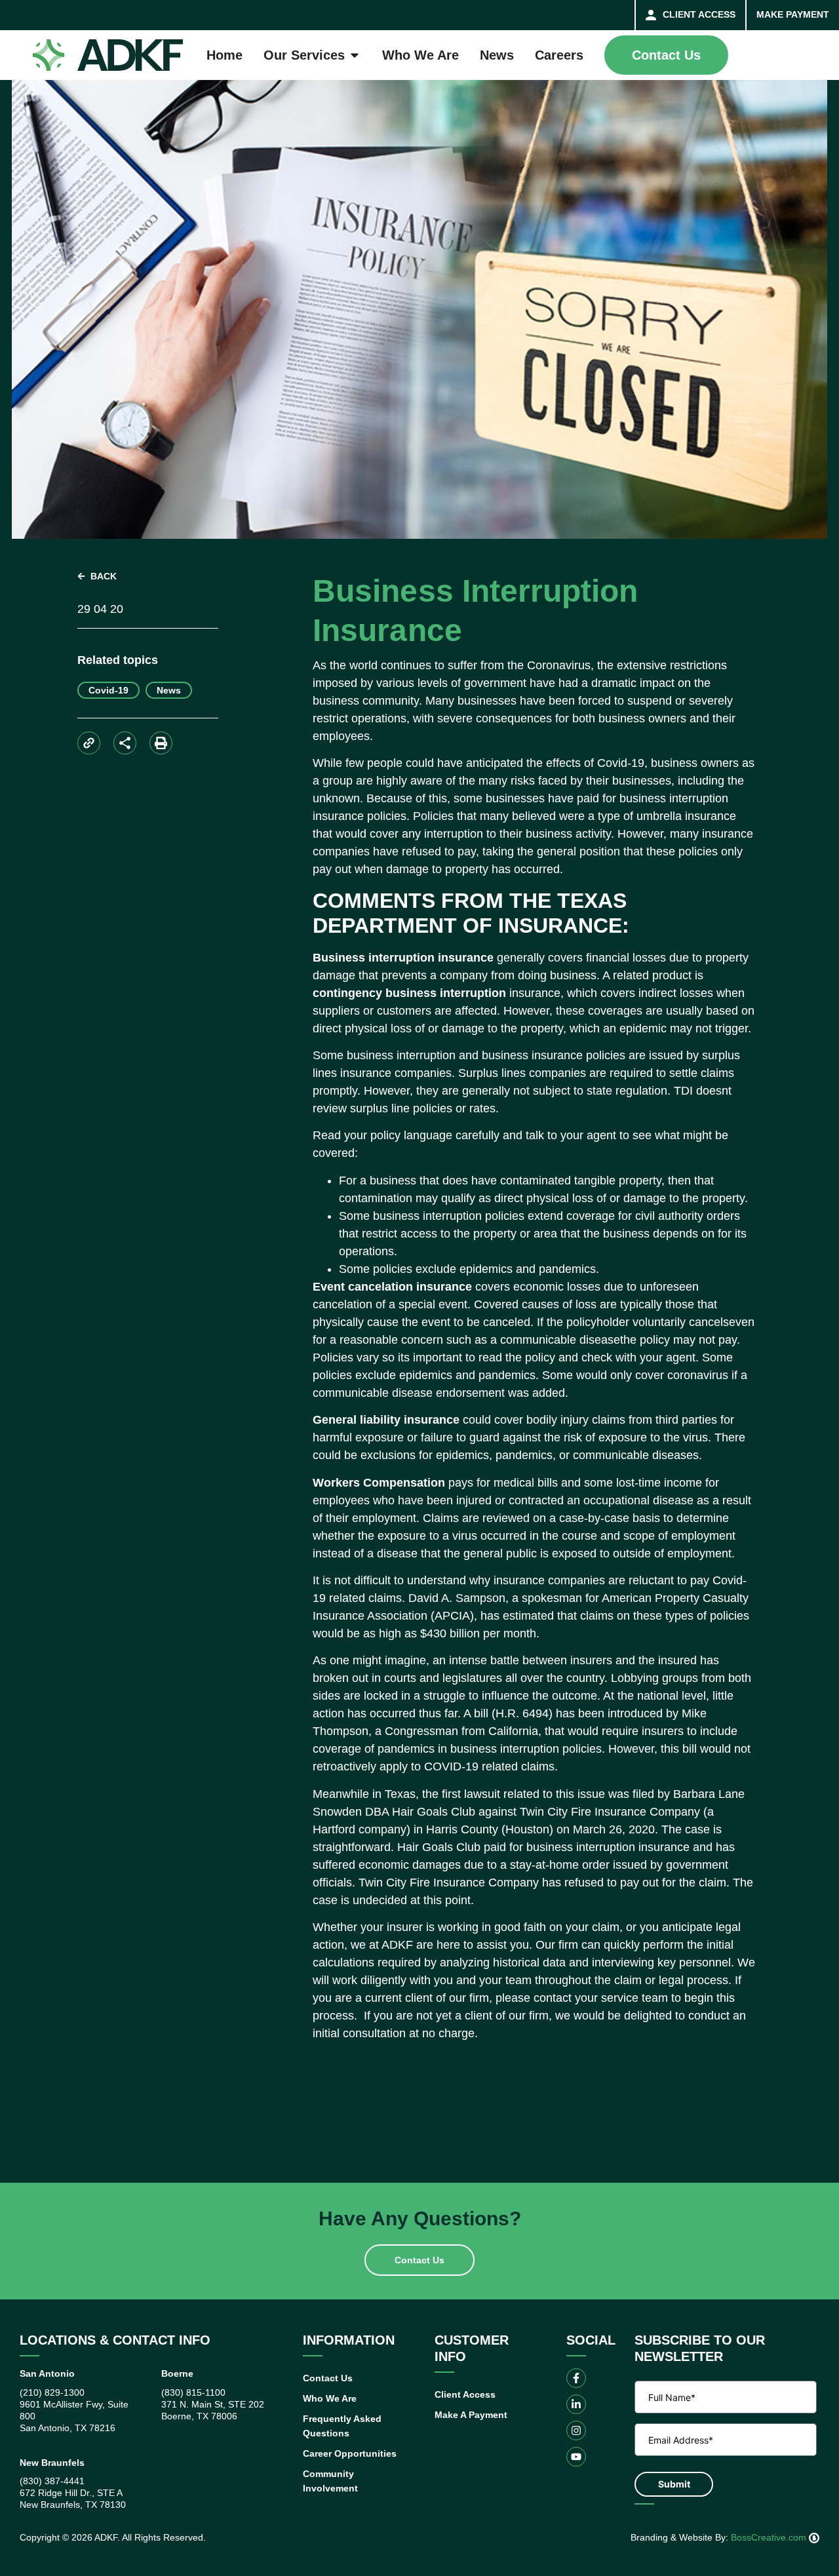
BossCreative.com (770, 2537)
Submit (674, 2484)
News (169, 690)
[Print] (161, 743)
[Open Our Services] (355, 55)
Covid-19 (108, 690)
